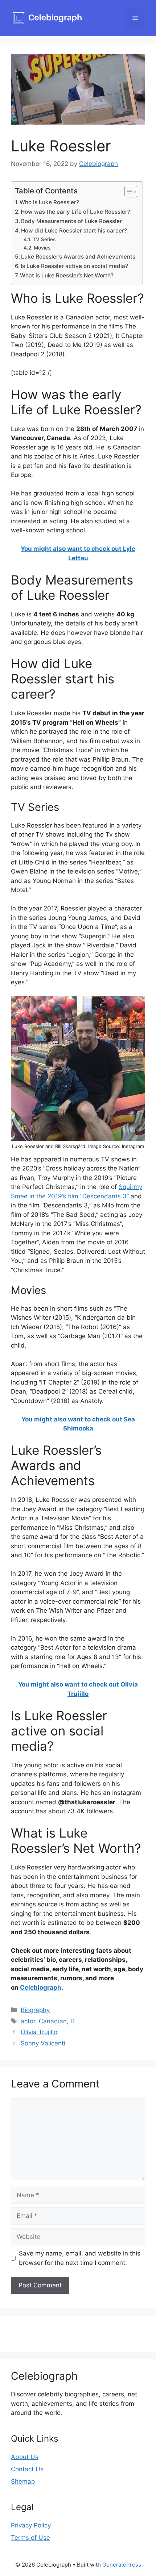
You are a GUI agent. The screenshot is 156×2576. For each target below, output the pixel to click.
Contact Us (27, 2469)
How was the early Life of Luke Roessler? (75, 212)
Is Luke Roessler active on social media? (74, 266)
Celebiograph (41, 1988)
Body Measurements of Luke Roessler (71, 221)
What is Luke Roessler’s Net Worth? (67, 275)
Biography (35, 2010)
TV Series (44, 239)
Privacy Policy (31, 2525)
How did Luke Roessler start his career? (74, 231)
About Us (25, 2457)
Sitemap (23, 2481)
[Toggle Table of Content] (127, 192)
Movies (42, 248)
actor (28, 2021)
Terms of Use (30, 2538)
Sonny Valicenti (43, 2043)
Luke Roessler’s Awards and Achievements (78, 257)
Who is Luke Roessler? (49, 202)
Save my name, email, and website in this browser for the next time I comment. (80, 2258)
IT (73, 2021)
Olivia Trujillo (39, 2032)
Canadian (53, 2021)
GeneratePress (122, 2565)
